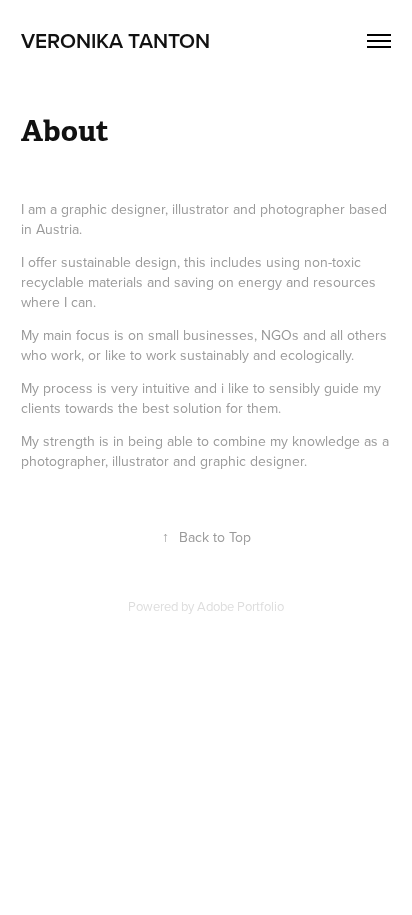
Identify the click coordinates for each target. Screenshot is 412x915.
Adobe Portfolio (240, 606)
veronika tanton (115, 40)
